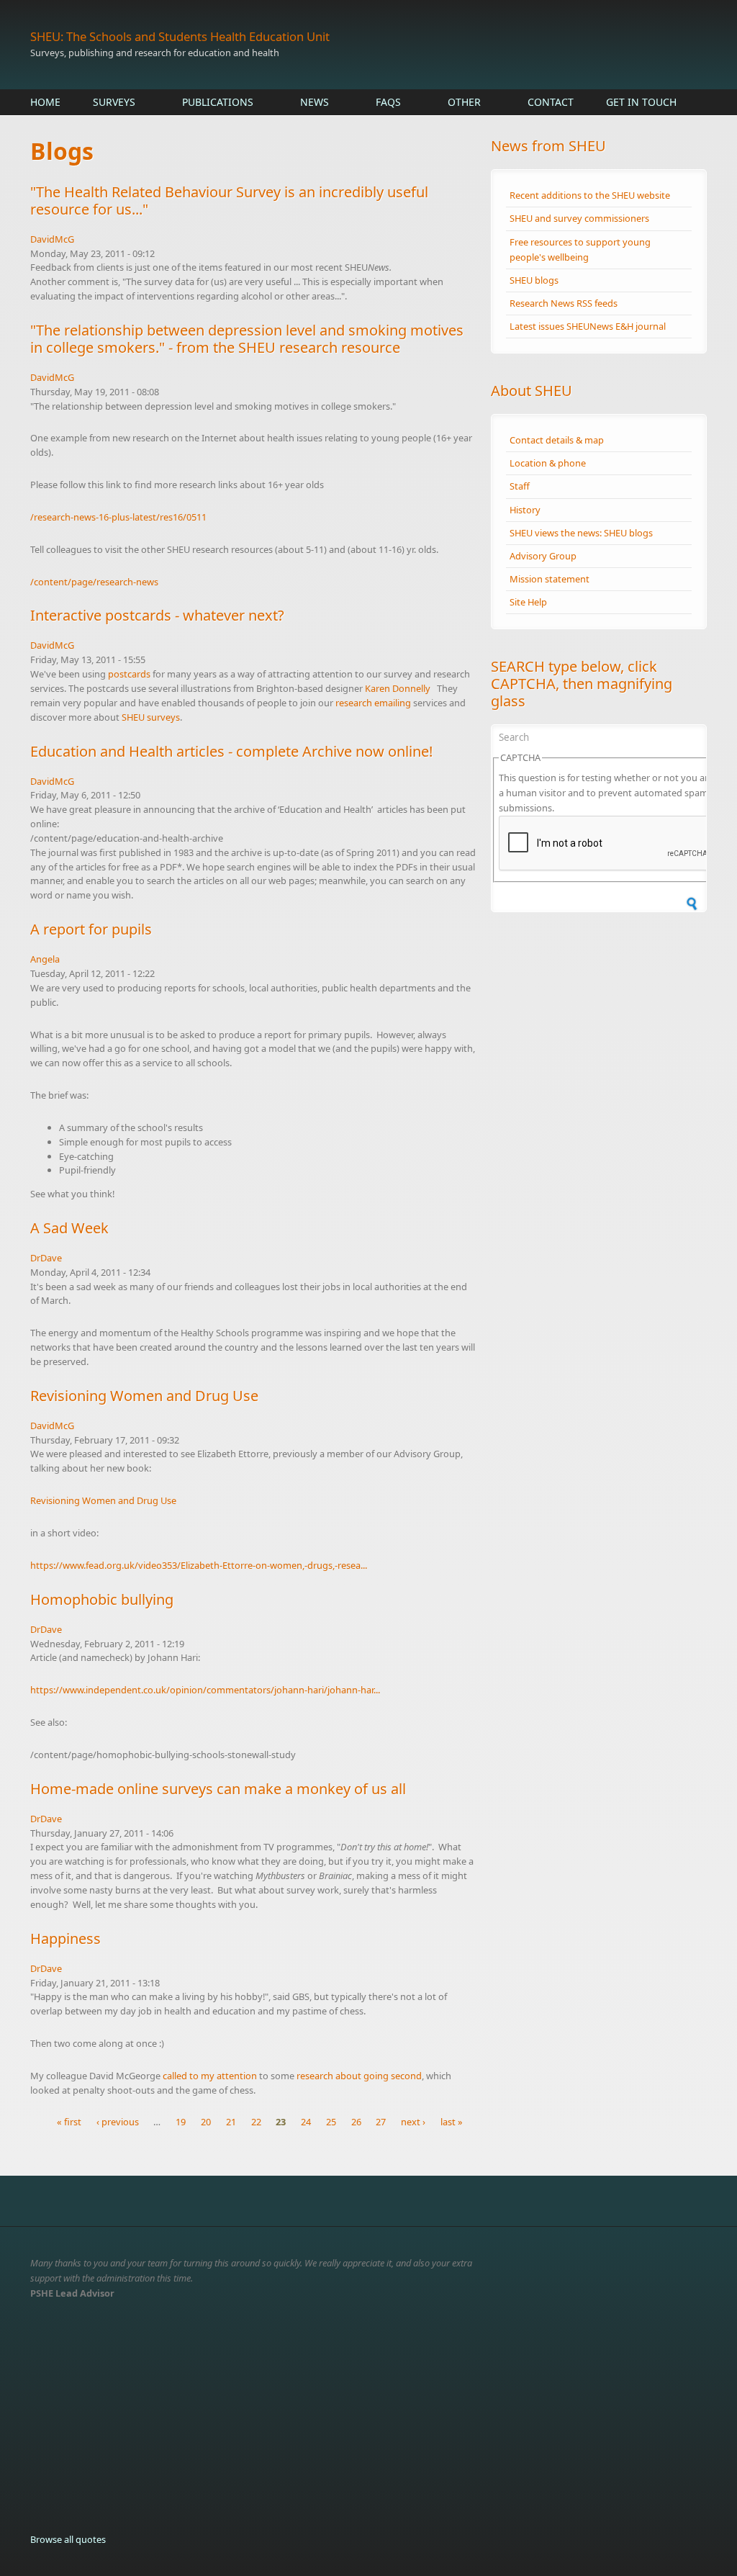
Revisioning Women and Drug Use (144, 1396)
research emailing (373, 703)
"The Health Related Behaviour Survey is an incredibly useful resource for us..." (229, 201)
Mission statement (550, 579)
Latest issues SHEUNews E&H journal (588, 326)
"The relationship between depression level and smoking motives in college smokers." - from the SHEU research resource (247, 339)
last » (452, 2122)
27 (381, 2122)
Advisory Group (543, 556)
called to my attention (211, 2076)
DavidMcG (52, 239)
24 (306, 2122)
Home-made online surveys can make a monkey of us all (218, 1789)
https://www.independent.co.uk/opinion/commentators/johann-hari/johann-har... (205, 1690)
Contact (551, 102)
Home (45, 102)
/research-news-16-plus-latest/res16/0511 (118, 517)
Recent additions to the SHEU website (590, 195)
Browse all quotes (68, 2539)
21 (231, 2122)
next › (413, 2122)
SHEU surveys (151, 717)
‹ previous (118, 2122)
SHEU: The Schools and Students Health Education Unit (180, 36)
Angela (45, 959)
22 (256, 2122)
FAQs (388, 102)
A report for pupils (91, 929)
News (315, 102)
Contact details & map (557, 440)
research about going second (359, 2076)
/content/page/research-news (94, 582)
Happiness (65, 1938)
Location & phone (548, 463)
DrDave (46, 1258)
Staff (520, 486)
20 (206, 2122)
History (525, 510)
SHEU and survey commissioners (579, 218)
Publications (218, 102)
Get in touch (641, 102)
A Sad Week (69, 1228)
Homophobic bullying (102, 1599)
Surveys (114, 102)
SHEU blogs (534, 280)
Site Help (528, 602)
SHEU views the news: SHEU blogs (581, 533)
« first (69, 2122)
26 (356, 2122)
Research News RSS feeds (564, 303)
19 (181, 2122)
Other (464, 102)
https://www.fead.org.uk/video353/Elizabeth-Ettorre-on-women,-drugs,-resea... (199, 1565)
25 (331, 2122)
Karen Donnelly (398, 688)
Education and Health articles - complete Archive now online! (231, 751)
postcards (129, 674)
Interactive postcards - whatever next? (157, 615)
